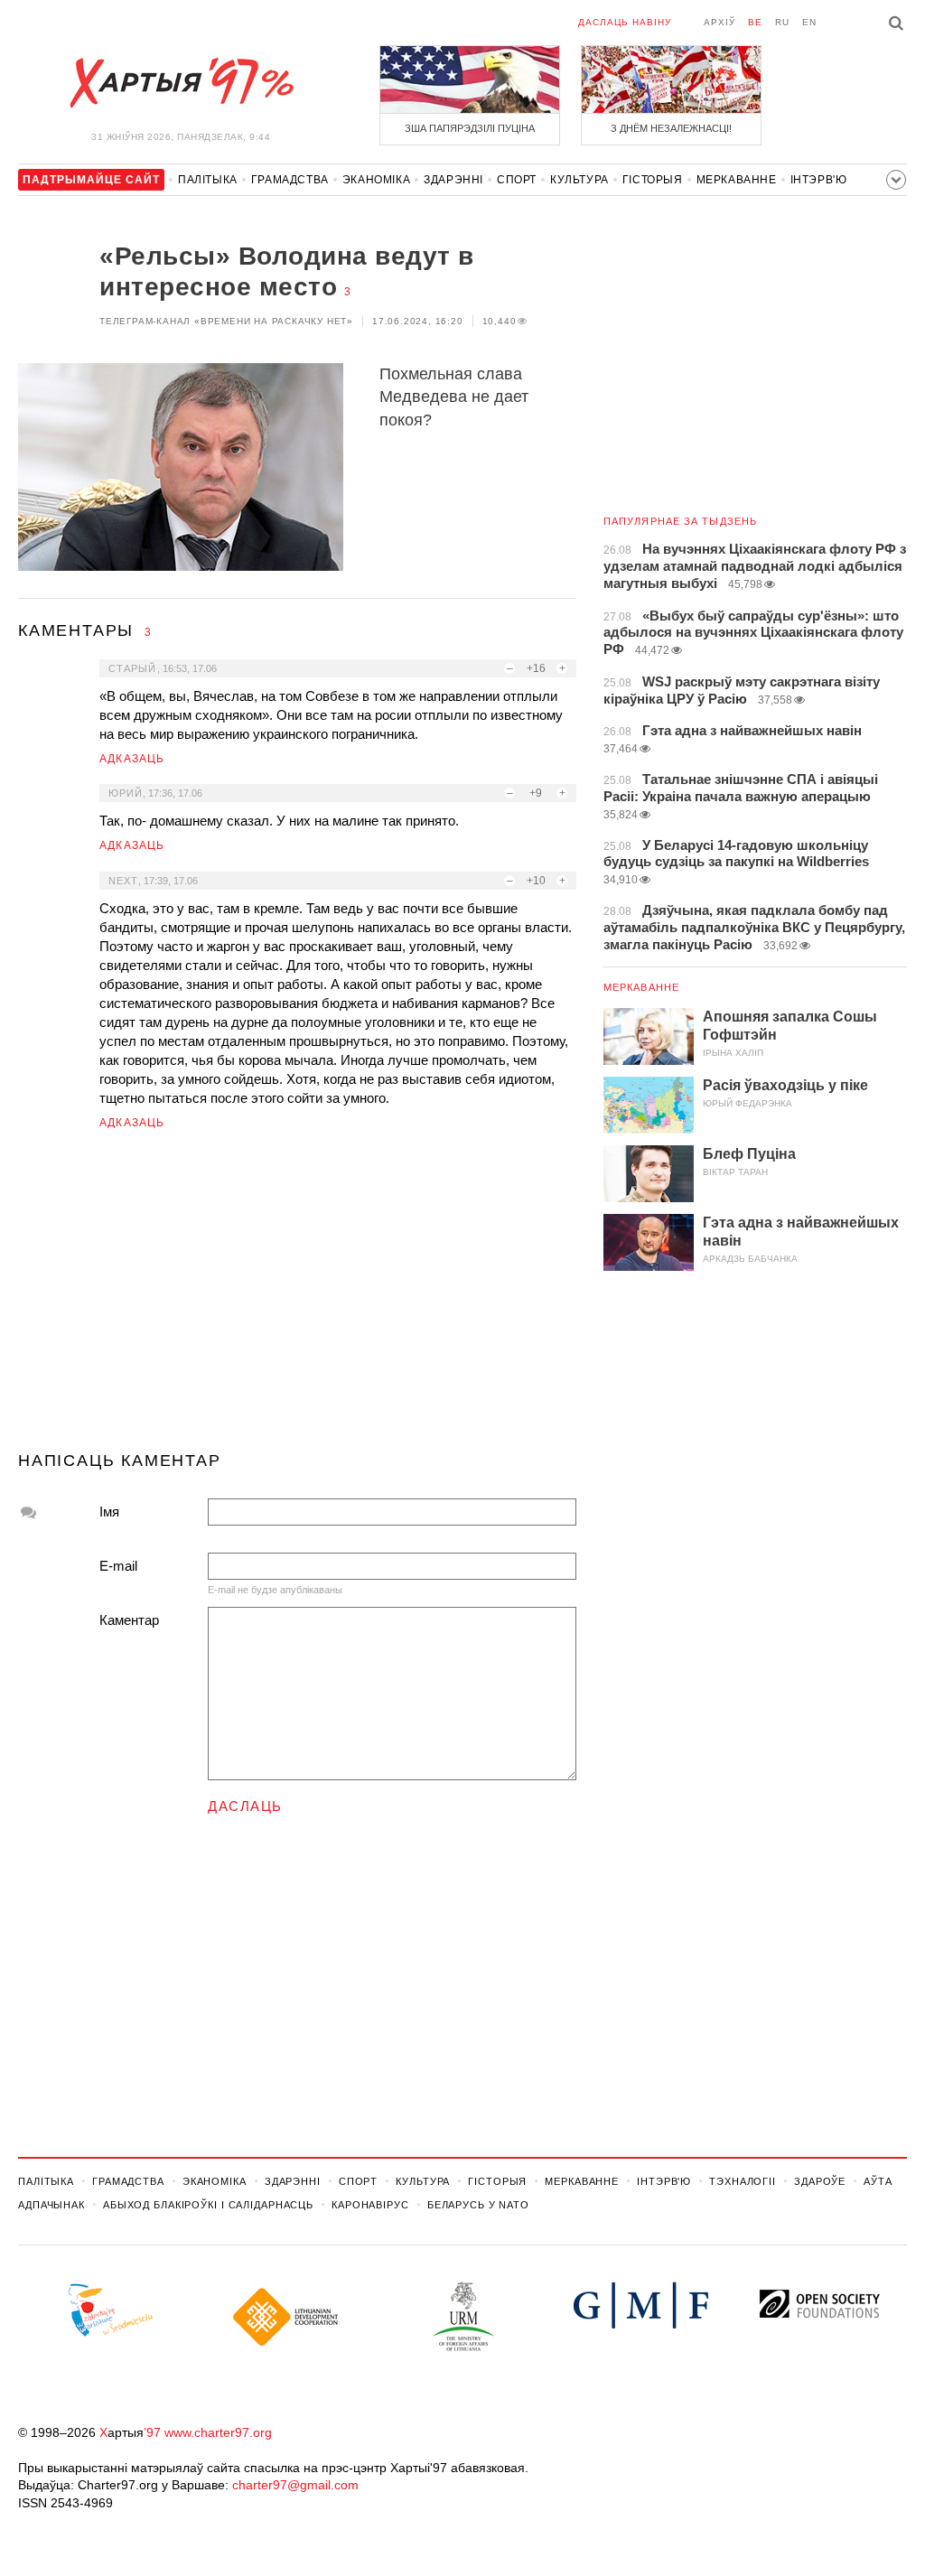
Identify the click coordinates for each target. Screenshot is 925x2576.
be (755, 22)
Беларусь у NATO (478, 2205)
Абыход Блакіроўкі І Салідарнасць (208, 2205)
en (809, 22)
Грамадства (290, 180)
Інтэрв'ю (819, 180)
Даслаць (245, 1806)
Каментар (129, 1620)
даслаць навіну (625, 22)
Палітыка (208, 180)
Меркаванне (737, 180)
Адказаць (132, 759)
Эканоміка (376, 180)
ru (782, 22)
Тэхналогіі (743, 2181)
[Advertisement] (297, 1298)
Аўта (878, 2181)
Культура (579, 180)
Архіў (719, 22)
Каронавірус (370, 2205)
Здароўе (820, 2181)
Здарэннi (453, 180)
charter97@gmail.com (295, 2485)
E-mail (118, 1566)
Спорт (517, 180)
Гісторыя (653, 180)
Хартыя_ (181, 83)
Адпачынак (51, 2205)
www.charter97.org (218, 2432)
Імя (109, 1512)
